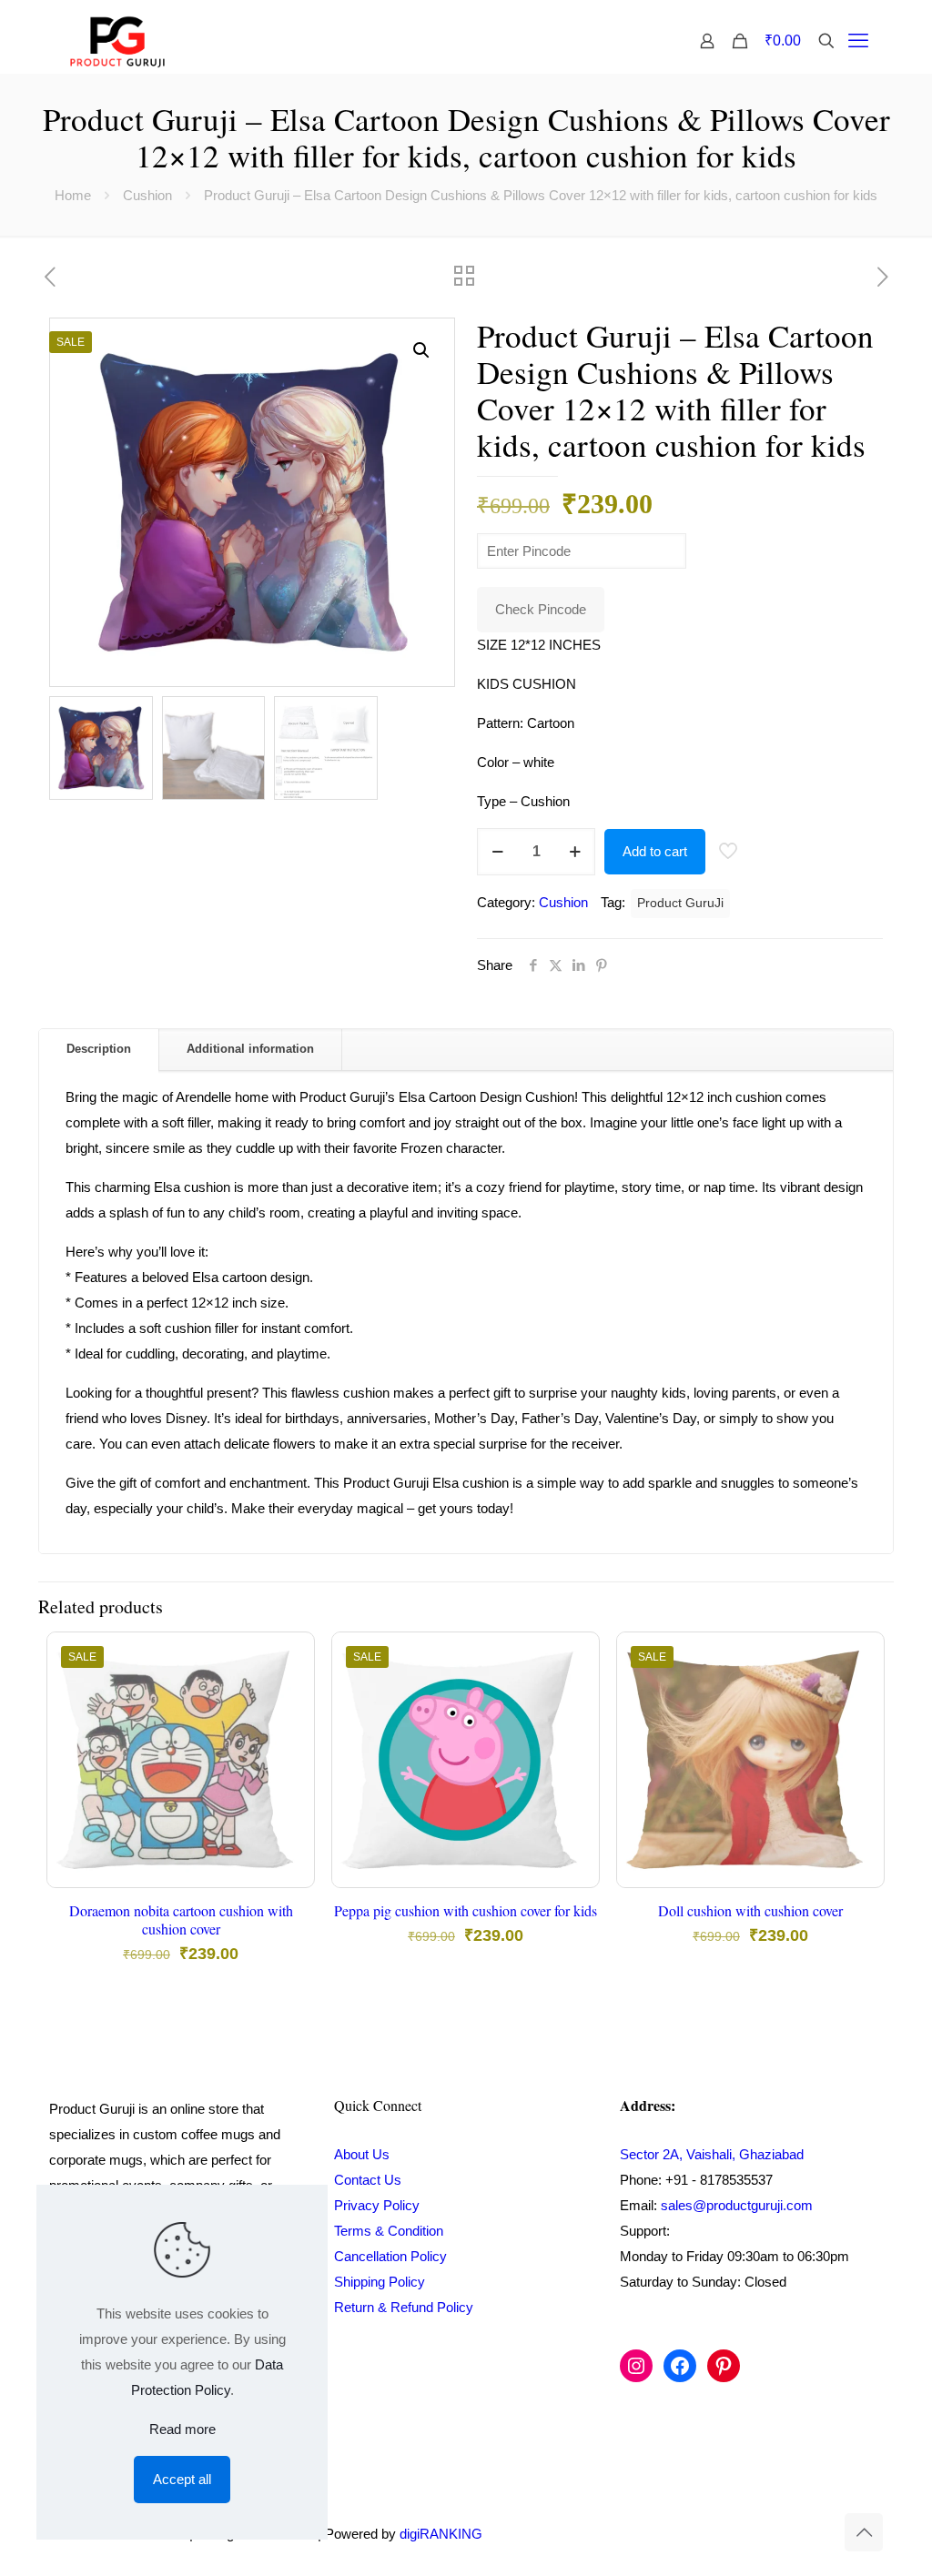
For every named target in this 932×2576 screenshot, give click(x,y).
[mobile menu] (858, 41)
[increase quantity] (575, 852)
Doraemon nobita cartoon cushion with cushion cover (181, 1919)
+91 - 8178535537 (719, 2180)
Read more (182, 2429)
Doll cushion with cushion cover (750, 1910)
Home (73, 195)
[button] (422, 350)
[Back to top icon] (864, 2532)
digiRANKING (441, 2534)
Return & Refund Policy (404, 2307)
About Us (362, 2154)
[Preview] (289, 1775)
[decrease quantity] (497, 852)
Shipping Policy (380, 2282)
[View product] (289, 1697)
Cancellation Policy (390, 2256)
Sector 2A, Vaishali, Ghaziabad (712, 2154)
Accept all (182, 2479)
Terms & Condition (389, 2231)
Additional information (250, 1049)
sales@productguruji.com (737, 2205)
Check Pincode (541, 609)
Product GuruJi (680, 903)
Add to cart (655, 851)
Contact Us (368, 2180)
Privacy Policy (377, 2205)
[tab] (99, 1050)
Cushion (147, 195)
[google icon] (821, 2534)
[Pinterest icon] (802, 2534)
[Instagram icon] (783, 2534)
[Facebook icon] (764, 2534)
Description (99, 1049)
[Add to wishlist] (289, 1736)
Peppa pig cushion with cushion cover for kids (466, 1910)
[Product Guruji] (117, 41)
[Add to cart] (289, 1658)
